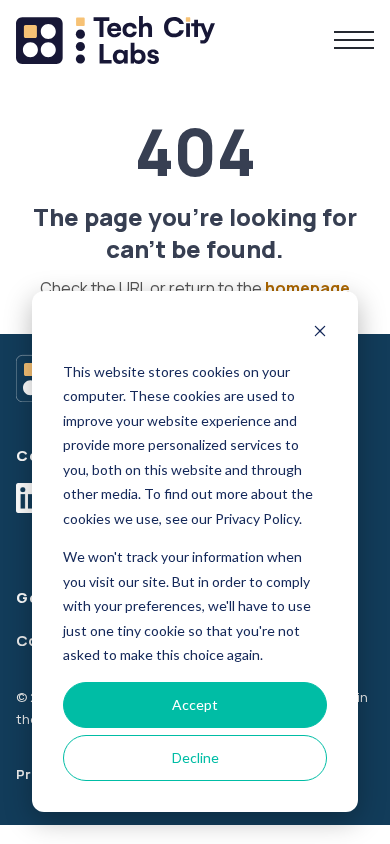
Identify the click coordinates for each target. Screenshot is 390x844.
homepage (307, 288)
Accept (195, 704)
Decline (195, 757)
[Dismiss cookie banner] (320, 333)
